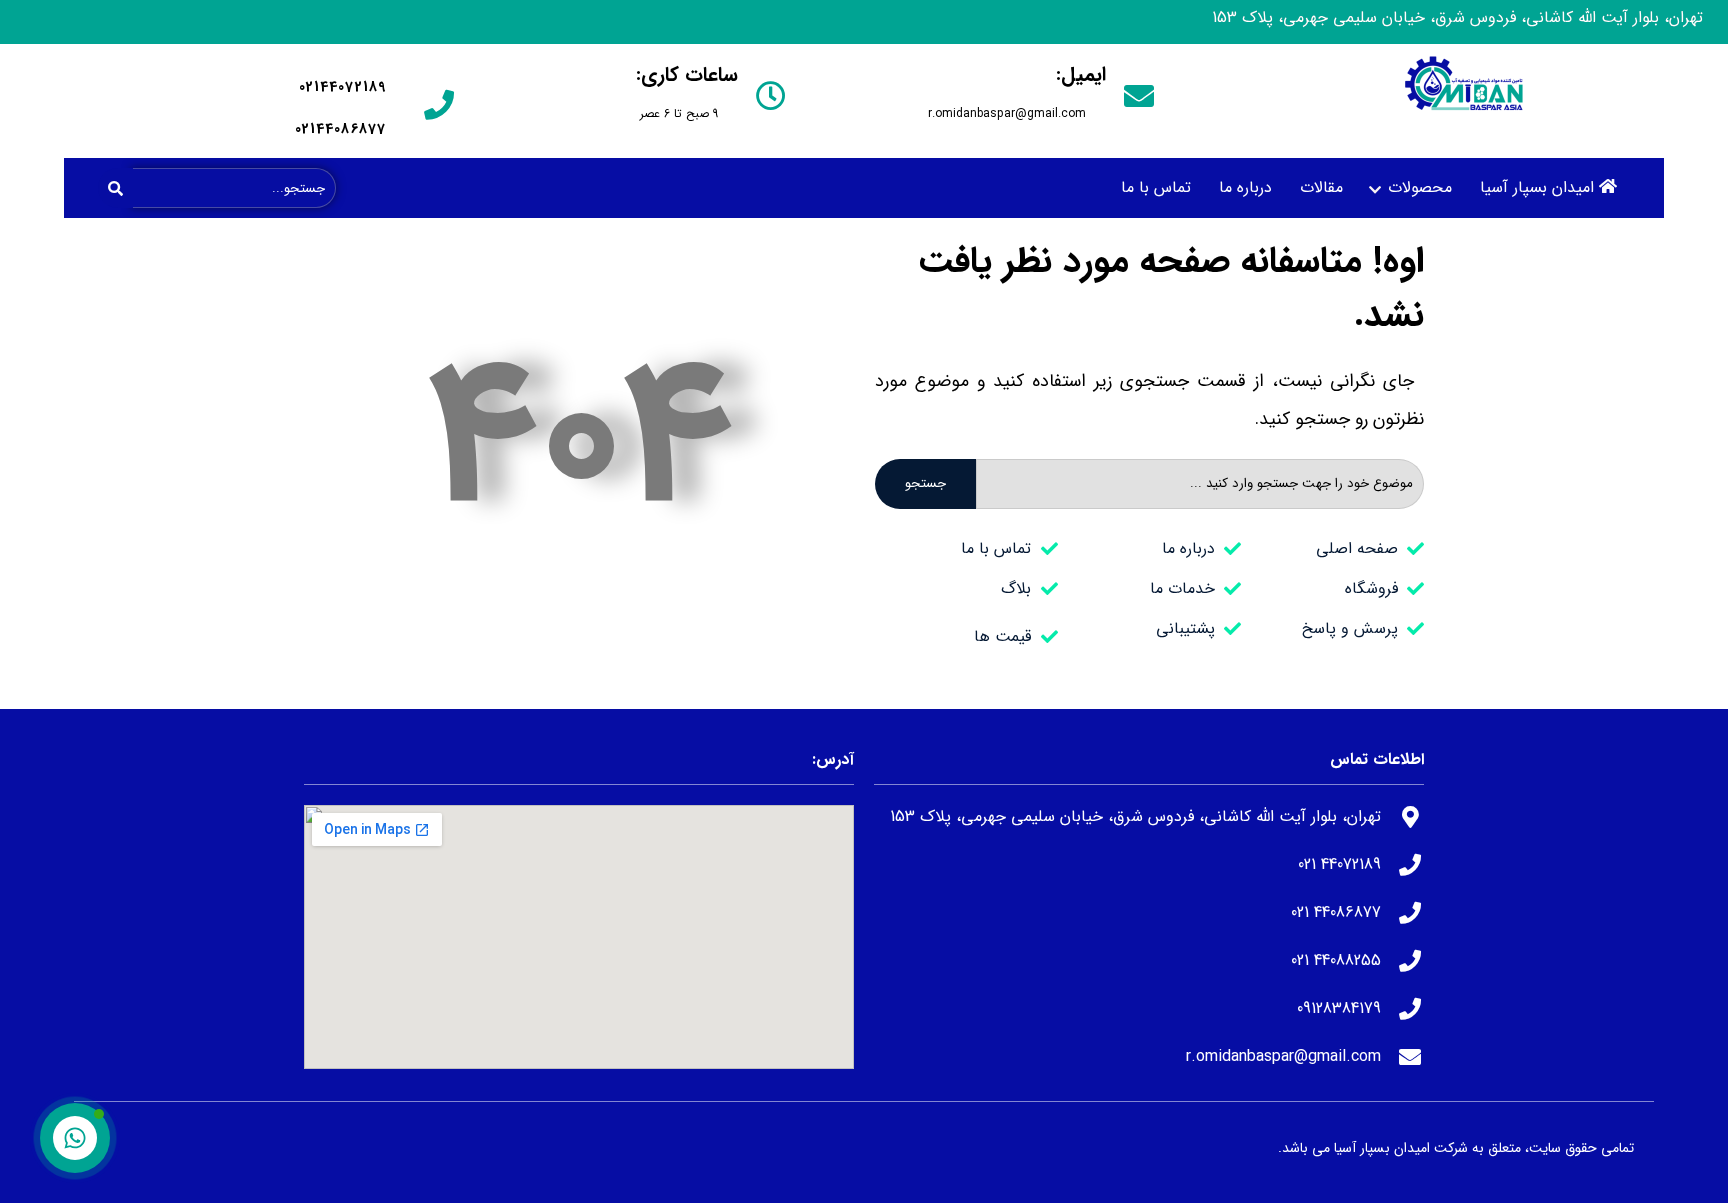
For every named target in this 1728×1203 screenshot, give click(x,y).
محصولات (1420, 187)
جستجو (925, 483)
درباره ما (1245, 187)
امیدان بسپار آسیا (1537, 187)
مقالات (1321, 187)
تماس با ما (1156, 187)
